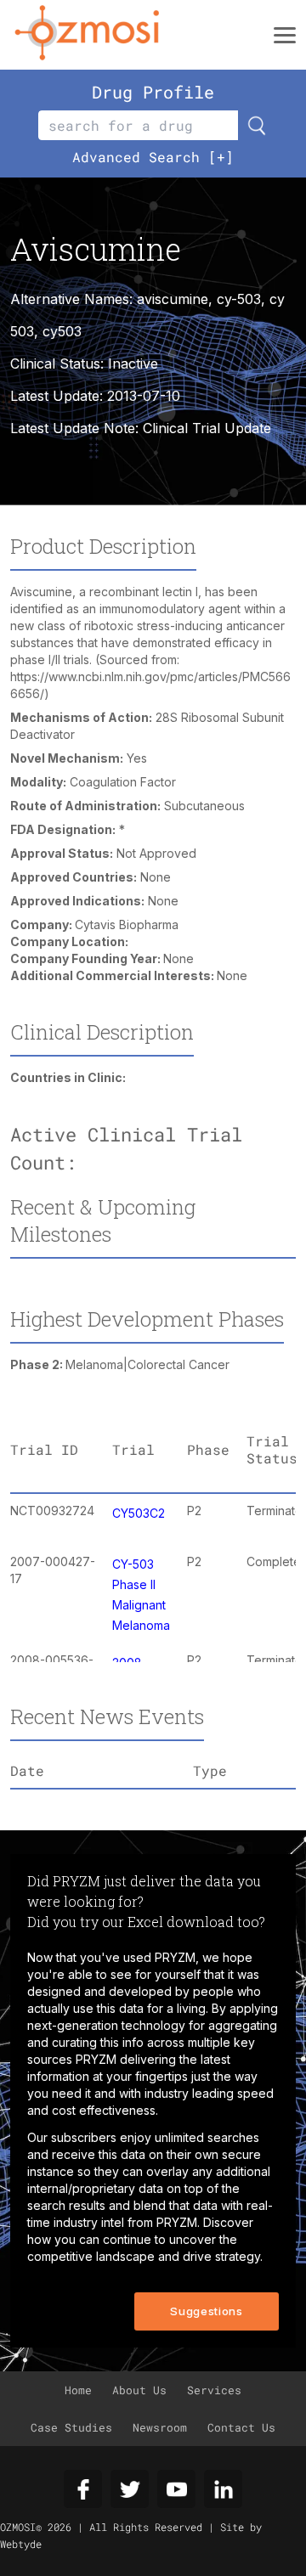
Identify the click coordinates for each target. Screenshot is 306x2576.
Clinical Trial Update (207, 428)
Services (214, 2390)
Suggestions (206, 2311)
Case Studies (71, 2427)
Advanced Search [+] (153, 157)
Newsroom (160, 2427)
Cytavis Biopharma (127, 924)
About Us (139, 2390)
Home (78, 2390)
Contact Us (241, 2427)
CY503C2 (139, 1513)
